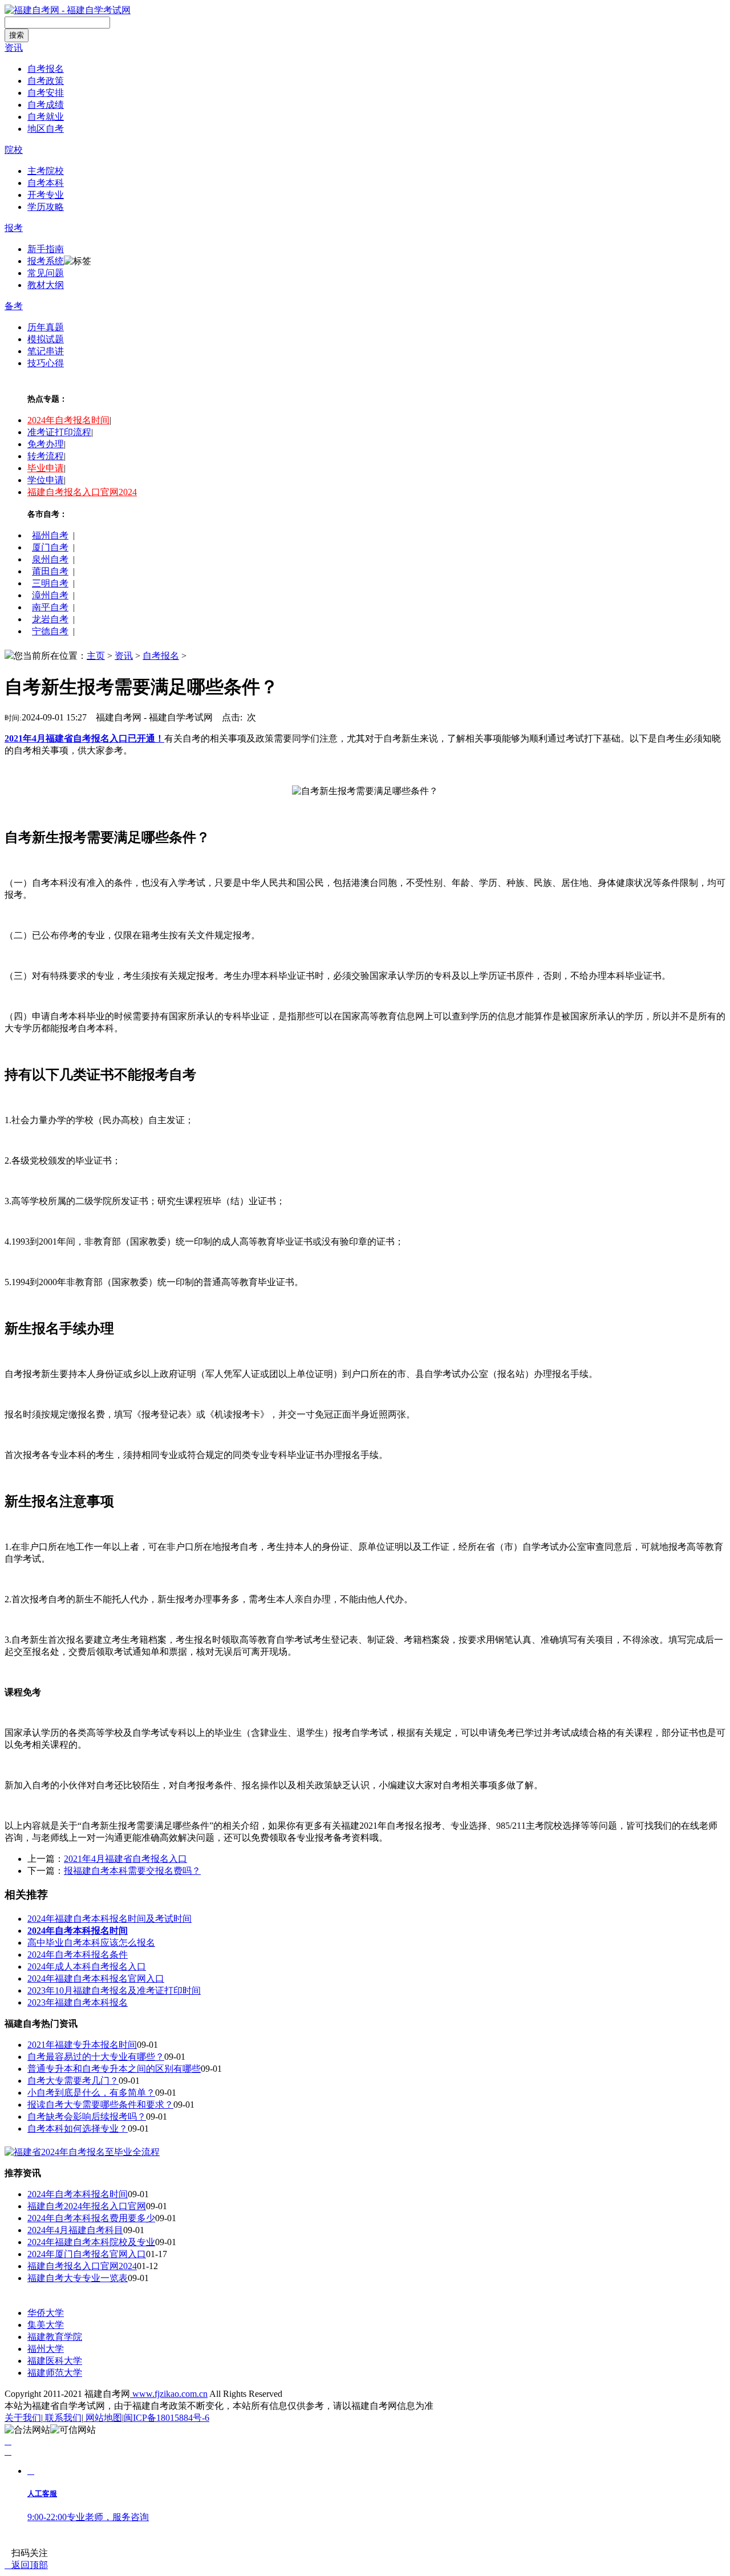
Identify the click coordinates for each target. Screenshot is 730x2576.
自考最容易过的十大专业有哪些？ (96, 2057)
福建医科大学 (55, 2361)
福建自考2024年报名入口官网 (87, 2206)
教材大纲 (46, 285)
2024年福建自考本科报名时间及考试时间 (109, 1919)
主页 (96, 656)
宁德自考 (50, 631)
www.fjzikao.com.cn (169, 2394)
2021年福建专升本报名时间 (82, 2045)
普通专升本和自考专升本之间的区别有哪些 (114, 2069)
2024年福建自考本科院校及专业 (91, 2242)
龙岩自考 (50, 619)
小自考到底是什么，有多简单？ (91, 2093)
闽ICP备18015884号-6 (167, 2418)
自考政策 (46, 81)
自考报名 (46, 69)
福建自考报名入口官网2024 (82, 492)
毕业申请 (46, 468)
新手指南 (46, 249)
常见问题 (46, 273)
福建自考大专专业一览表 (78, 2278)
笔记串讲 (46, 351)
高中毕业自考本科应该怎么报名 (91, 1943)
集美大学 (46, 2325)
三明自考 (50, 583)
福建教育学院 (55, 2337)
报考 (14, 228)
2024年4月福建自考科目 (75, 2230)
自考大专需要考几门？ (73, 2081)
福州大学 (46, 2349)
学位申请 (46, 480)
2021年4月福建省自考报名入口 (125, 1859)
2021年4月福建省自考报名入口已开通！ (84, 738)
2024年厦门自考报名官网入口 (87, 2254)
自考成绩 (46, 105)
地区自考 (46, 129)
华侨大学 (46, 2313)
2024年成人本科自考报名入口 (87, 1967)
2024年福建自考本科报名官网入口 (96, 1978)
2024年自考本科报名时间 (78, 2194)
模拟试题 (46, 339)
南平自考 (50, 607)
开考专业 (46, 195)
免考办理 (46, 444)
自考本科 (46, 183)
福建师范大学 (55, 2373)
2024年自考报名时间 (68, 420)
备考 (14, 306)
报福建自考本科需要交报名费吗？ (132, 1871)
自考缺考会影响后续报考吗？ (87, 2117)
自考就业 (46, 117)
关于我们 (23, 2418)
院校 (14, 150)
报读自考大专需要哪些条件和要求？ (100, 2105)
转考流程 (46, 456)
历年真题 (46, 327)
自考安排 (46, 93)
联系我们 (62, 2418)
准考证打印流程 (59, 432)
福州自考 (50, 535)
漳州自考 (50, 595)
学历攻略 (46, 207)
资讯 (14, 48)
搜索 (17, 35)
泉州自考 (50, 559)
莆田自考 (50, 571)
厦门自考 (50, 547)
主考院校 (46, 171)
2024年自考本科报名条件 (78, 1955)
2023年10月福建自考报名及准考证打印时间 (114, 1990)
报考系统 (46, 261)
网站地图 (103, 2418)
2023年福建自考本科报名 (78, 2002)
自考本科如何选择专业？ (78, 2129)
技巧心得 (46, 363)
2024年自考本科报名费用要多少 (91, 2218)
